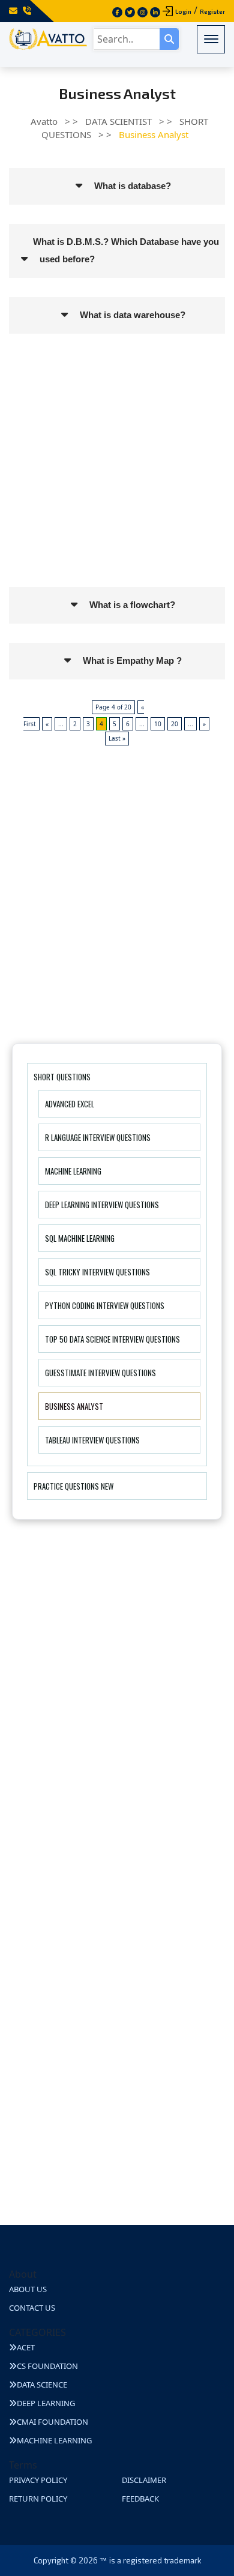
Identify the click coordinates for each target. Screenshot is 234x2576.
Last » (117, 738)
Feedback (140, 2499)
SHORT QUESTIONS (62, 1077)
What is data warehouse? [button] (133, 315)
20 (175, 724)
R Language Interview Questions (98, 1137)
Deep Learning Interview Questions (102, 1205)
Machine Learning (73, 1171)
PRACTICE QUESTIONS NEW (73, 1486)
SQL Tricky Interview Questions (97, 1272)
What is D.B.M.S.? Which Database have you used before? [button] (126, 250)
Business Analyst (74, 1406)
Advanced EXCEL (70, 1104)
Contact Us (32, 2308)
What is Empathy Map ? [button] (132, 661)
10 (158, 724)
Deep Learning (46, 2403)
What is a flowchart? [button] (132, 605)
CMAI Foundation (52, 2422)
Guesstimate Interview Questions (100, 1373)
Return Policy (38, 2499)
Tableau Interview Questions (92, 1440)
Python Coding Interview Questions (105, 1305)
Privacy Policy (38, 2480)
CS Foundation (47, 2366)
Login (183, 11)
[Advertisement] (117, 470)
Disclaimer (144, 2480)
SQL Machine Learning (80, 1238)
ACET (26, 2347)
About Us (28, 2289)
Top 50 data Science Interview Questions (112, 1339)
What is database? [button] (133, 186)
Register (212, 11)
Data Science (42, 2385)
